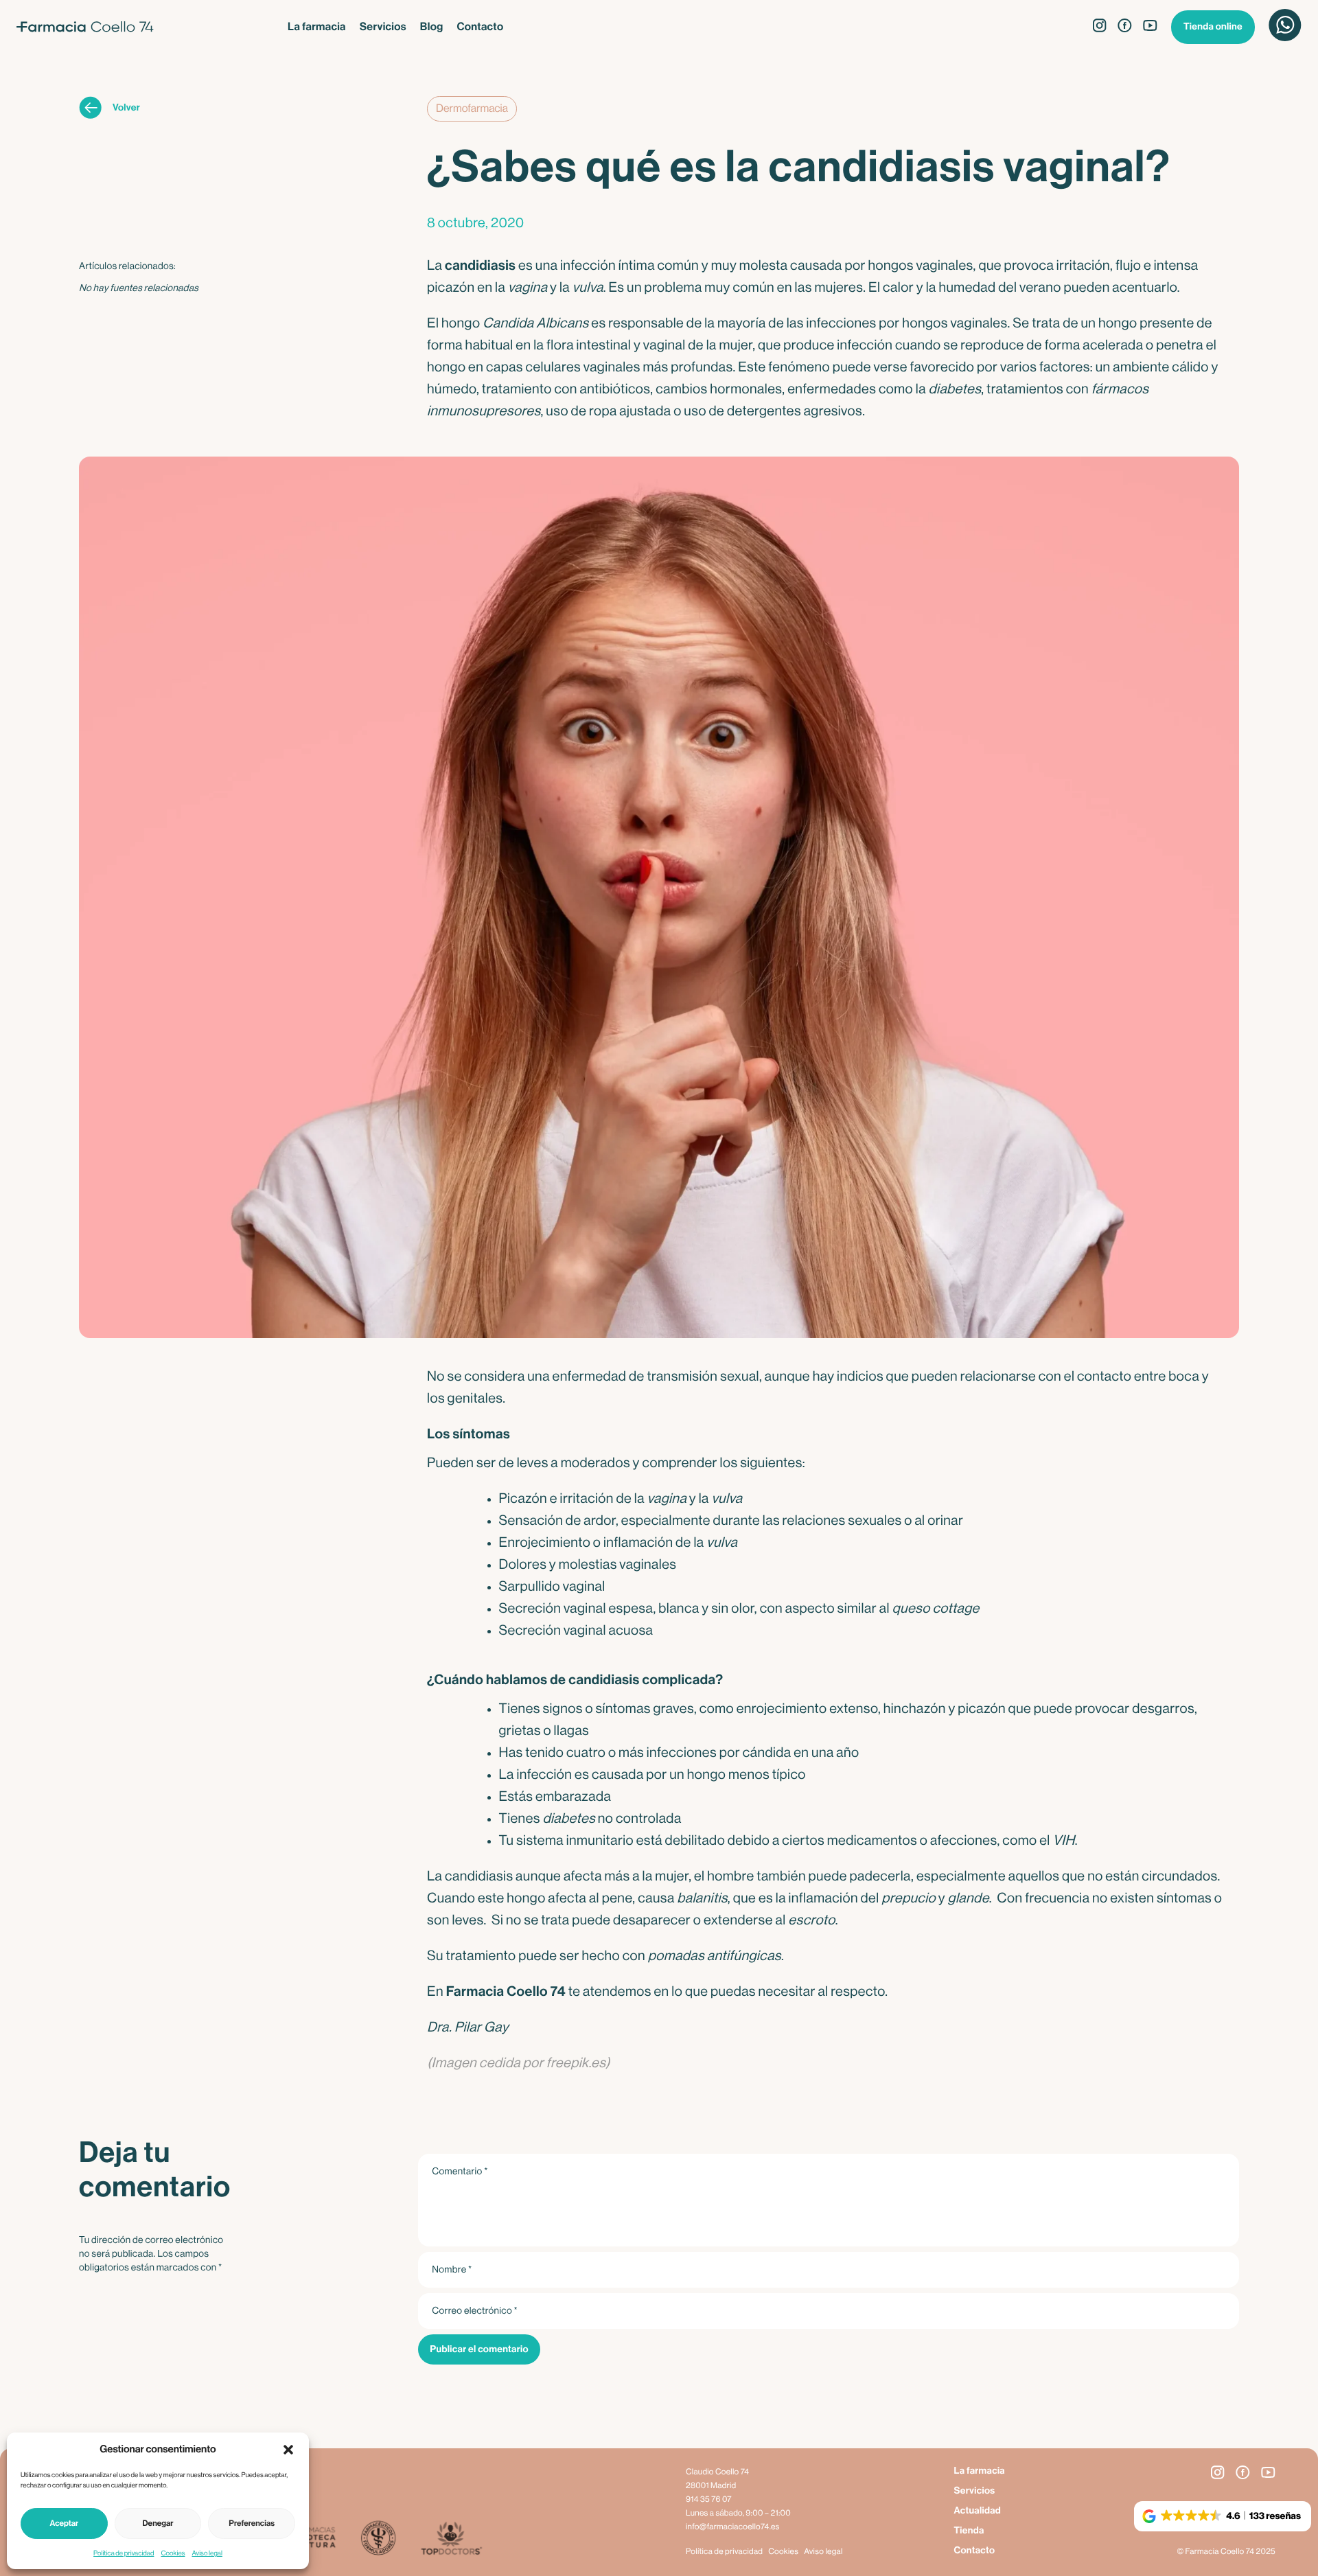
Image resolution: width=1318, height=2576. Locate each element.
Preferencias (252, 2524)
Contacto (480, 27)
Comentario (460, 2172)
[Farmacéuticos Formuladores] (378, 2539)
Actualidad (977, 2511)
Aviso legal (207, 2553)
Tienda (969, 2531)
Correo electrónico (475, 2311)
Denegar (158, 2524)
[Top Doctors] (451, 2539)
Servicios (383, 27)
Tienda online (1213, 27)
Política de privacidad (124, 2553)
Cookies (173, 2553)
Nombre (452, 2270)
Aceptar (64, 2524)
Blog (432, 27)
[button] (288, 2450)
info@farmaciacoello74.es (733, 2527)
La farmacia (317, 27)
